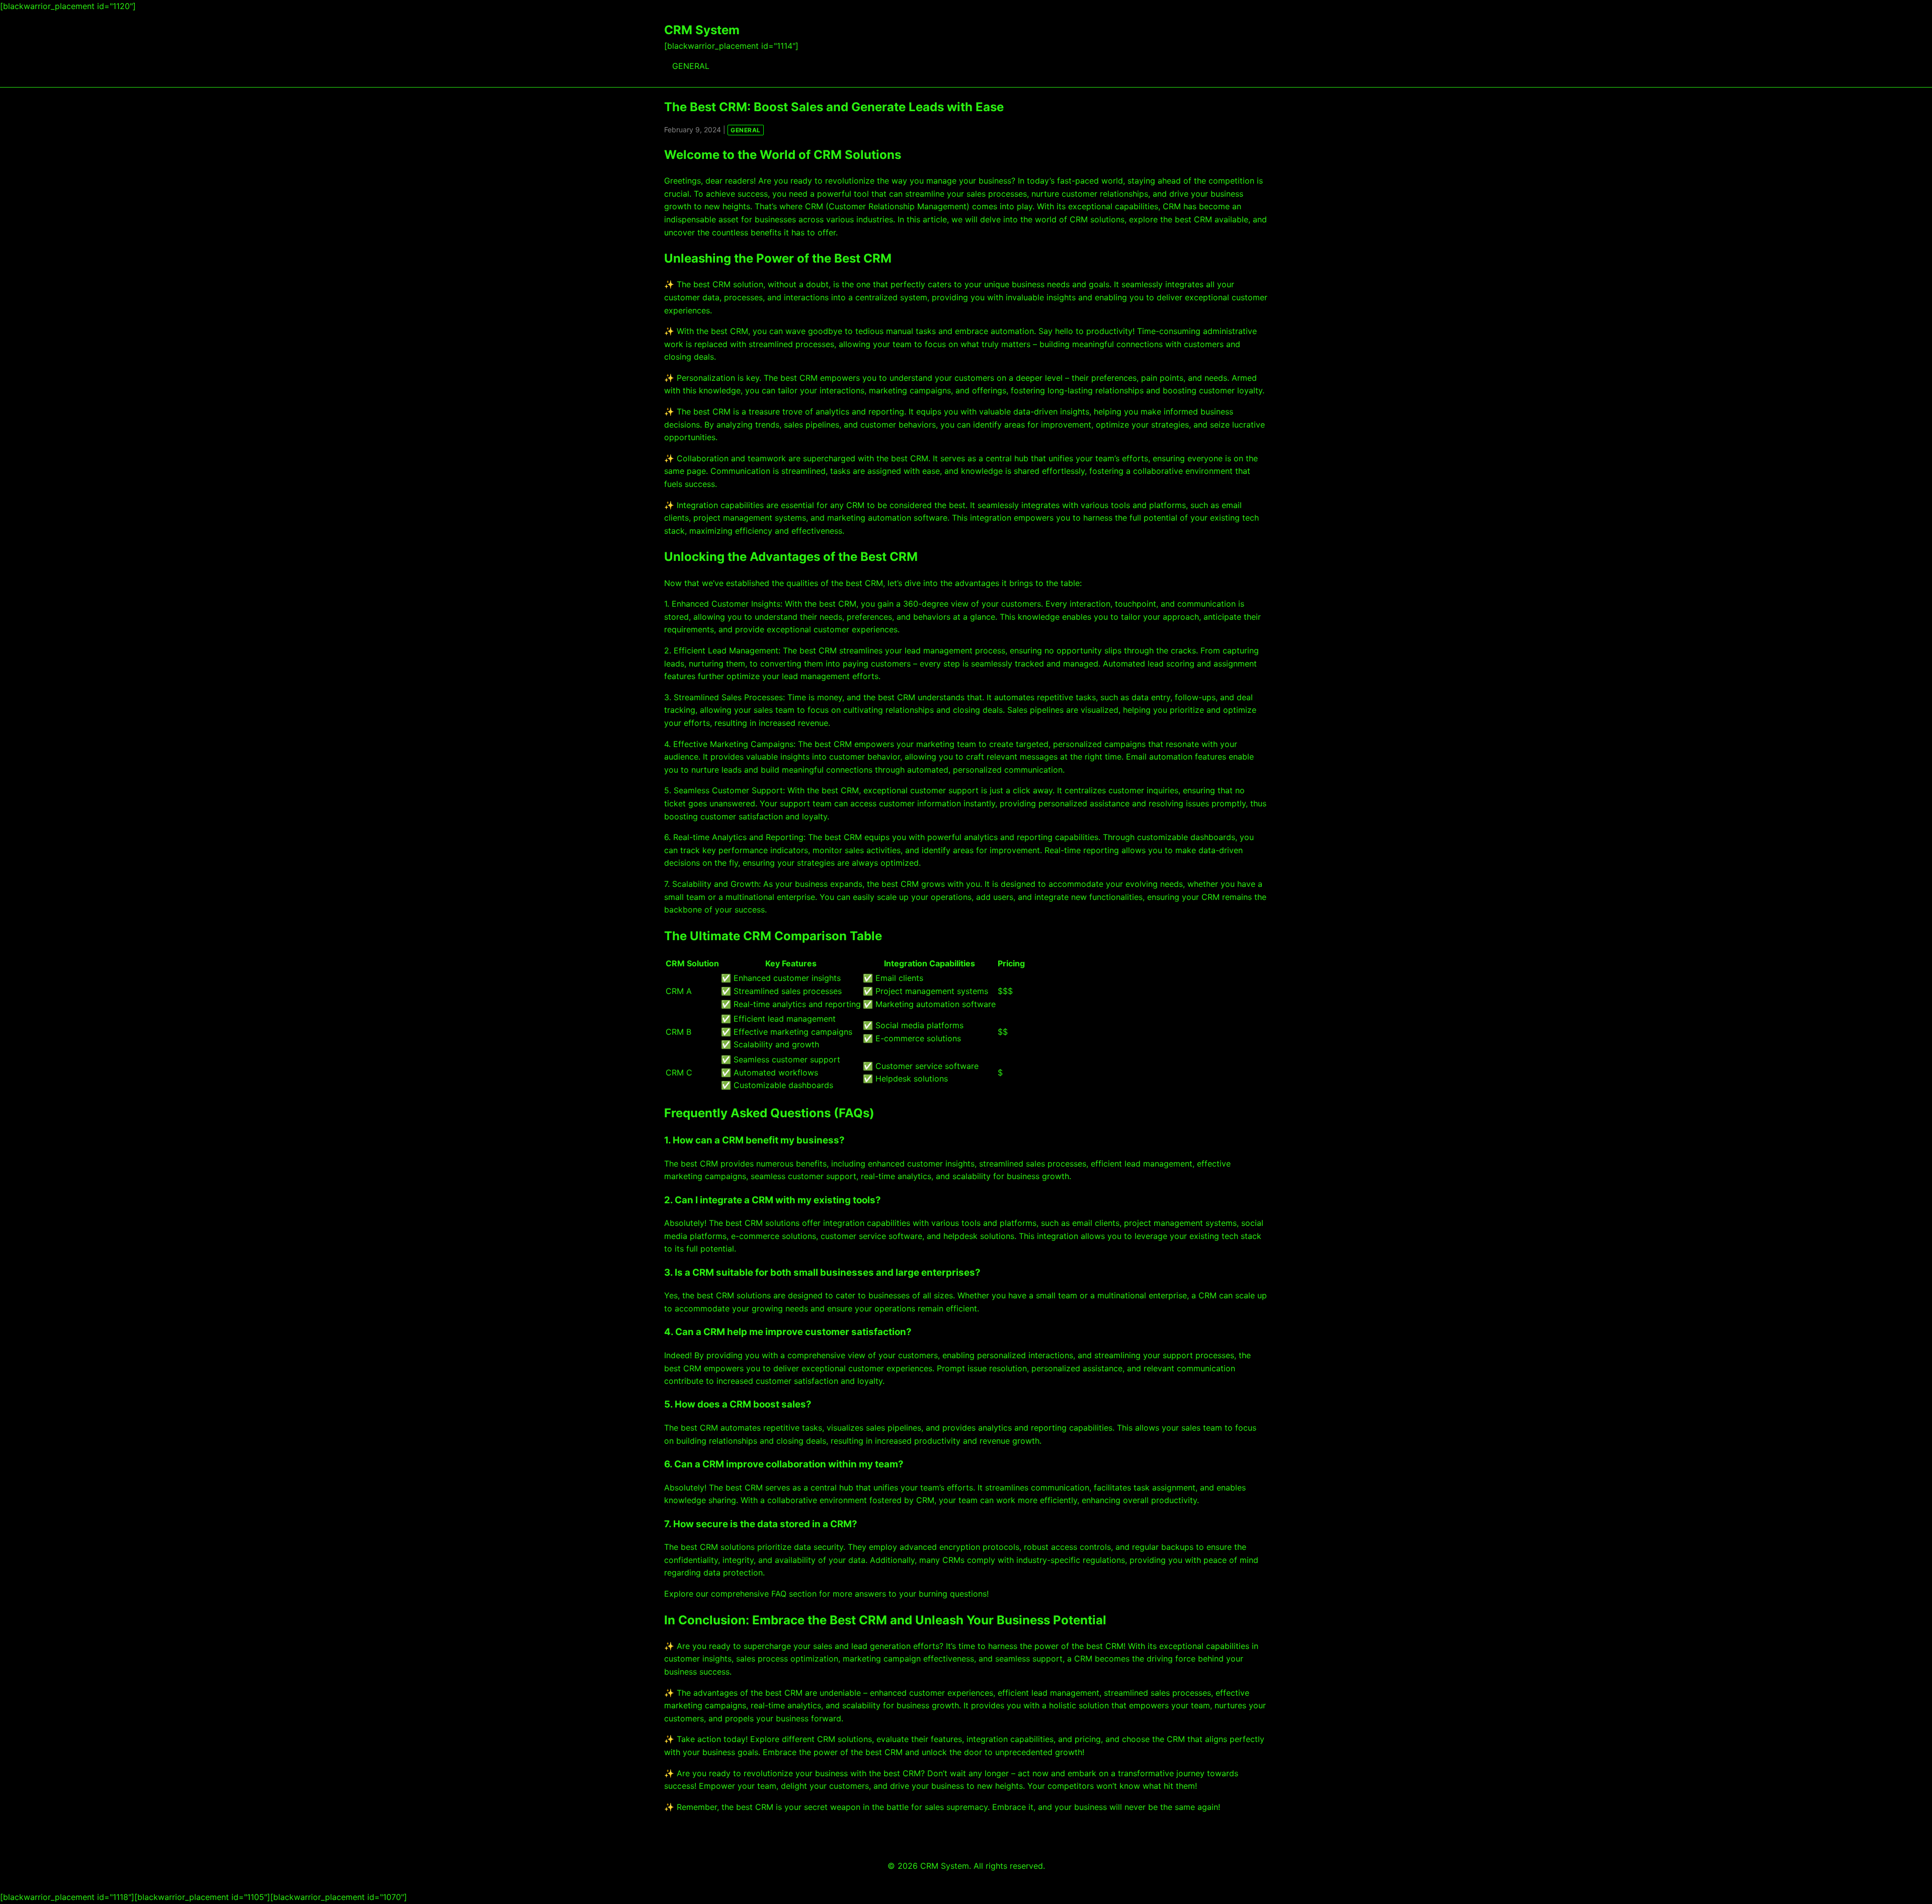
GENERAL (691, 66)
